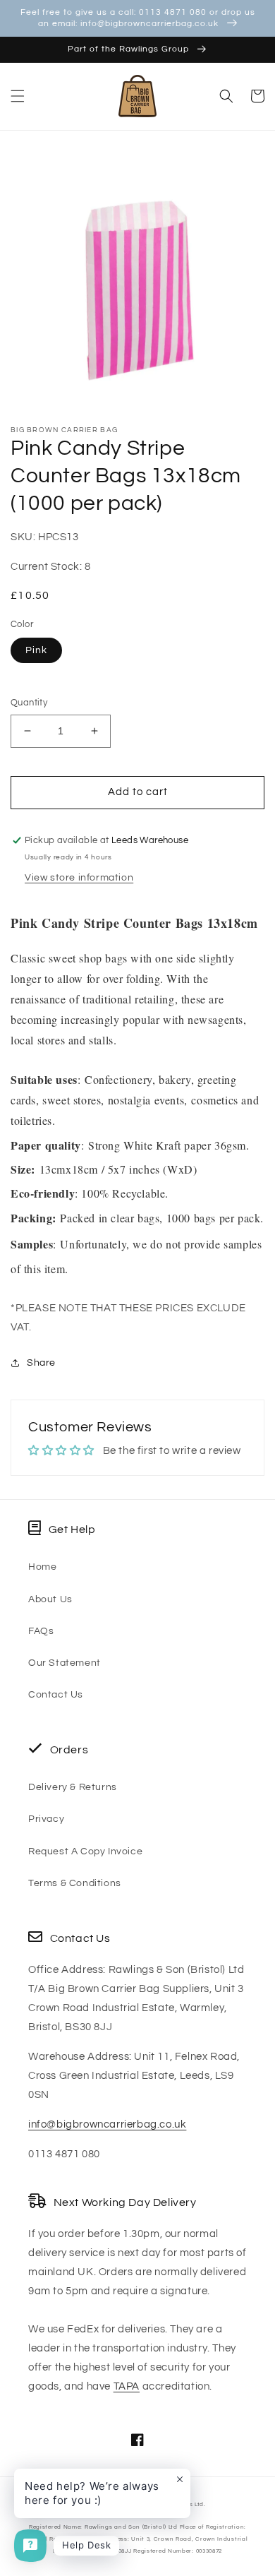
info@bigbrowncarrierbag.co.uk (107, 2124)
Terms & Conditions (75, 1883)
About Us (50, 1599)
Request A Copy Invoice (85, 1851)
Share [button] (41, 1363)
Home (42, 1567)
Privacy (46, 1819)
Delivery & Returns (73, 1787)
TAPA (127, 2386)
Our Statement (65, 1663)
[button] (18, 96)
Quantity (29, 703)
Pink (36, 650)
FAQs (41, 1631)
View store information (79, 878)
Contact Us (56, 1695)
